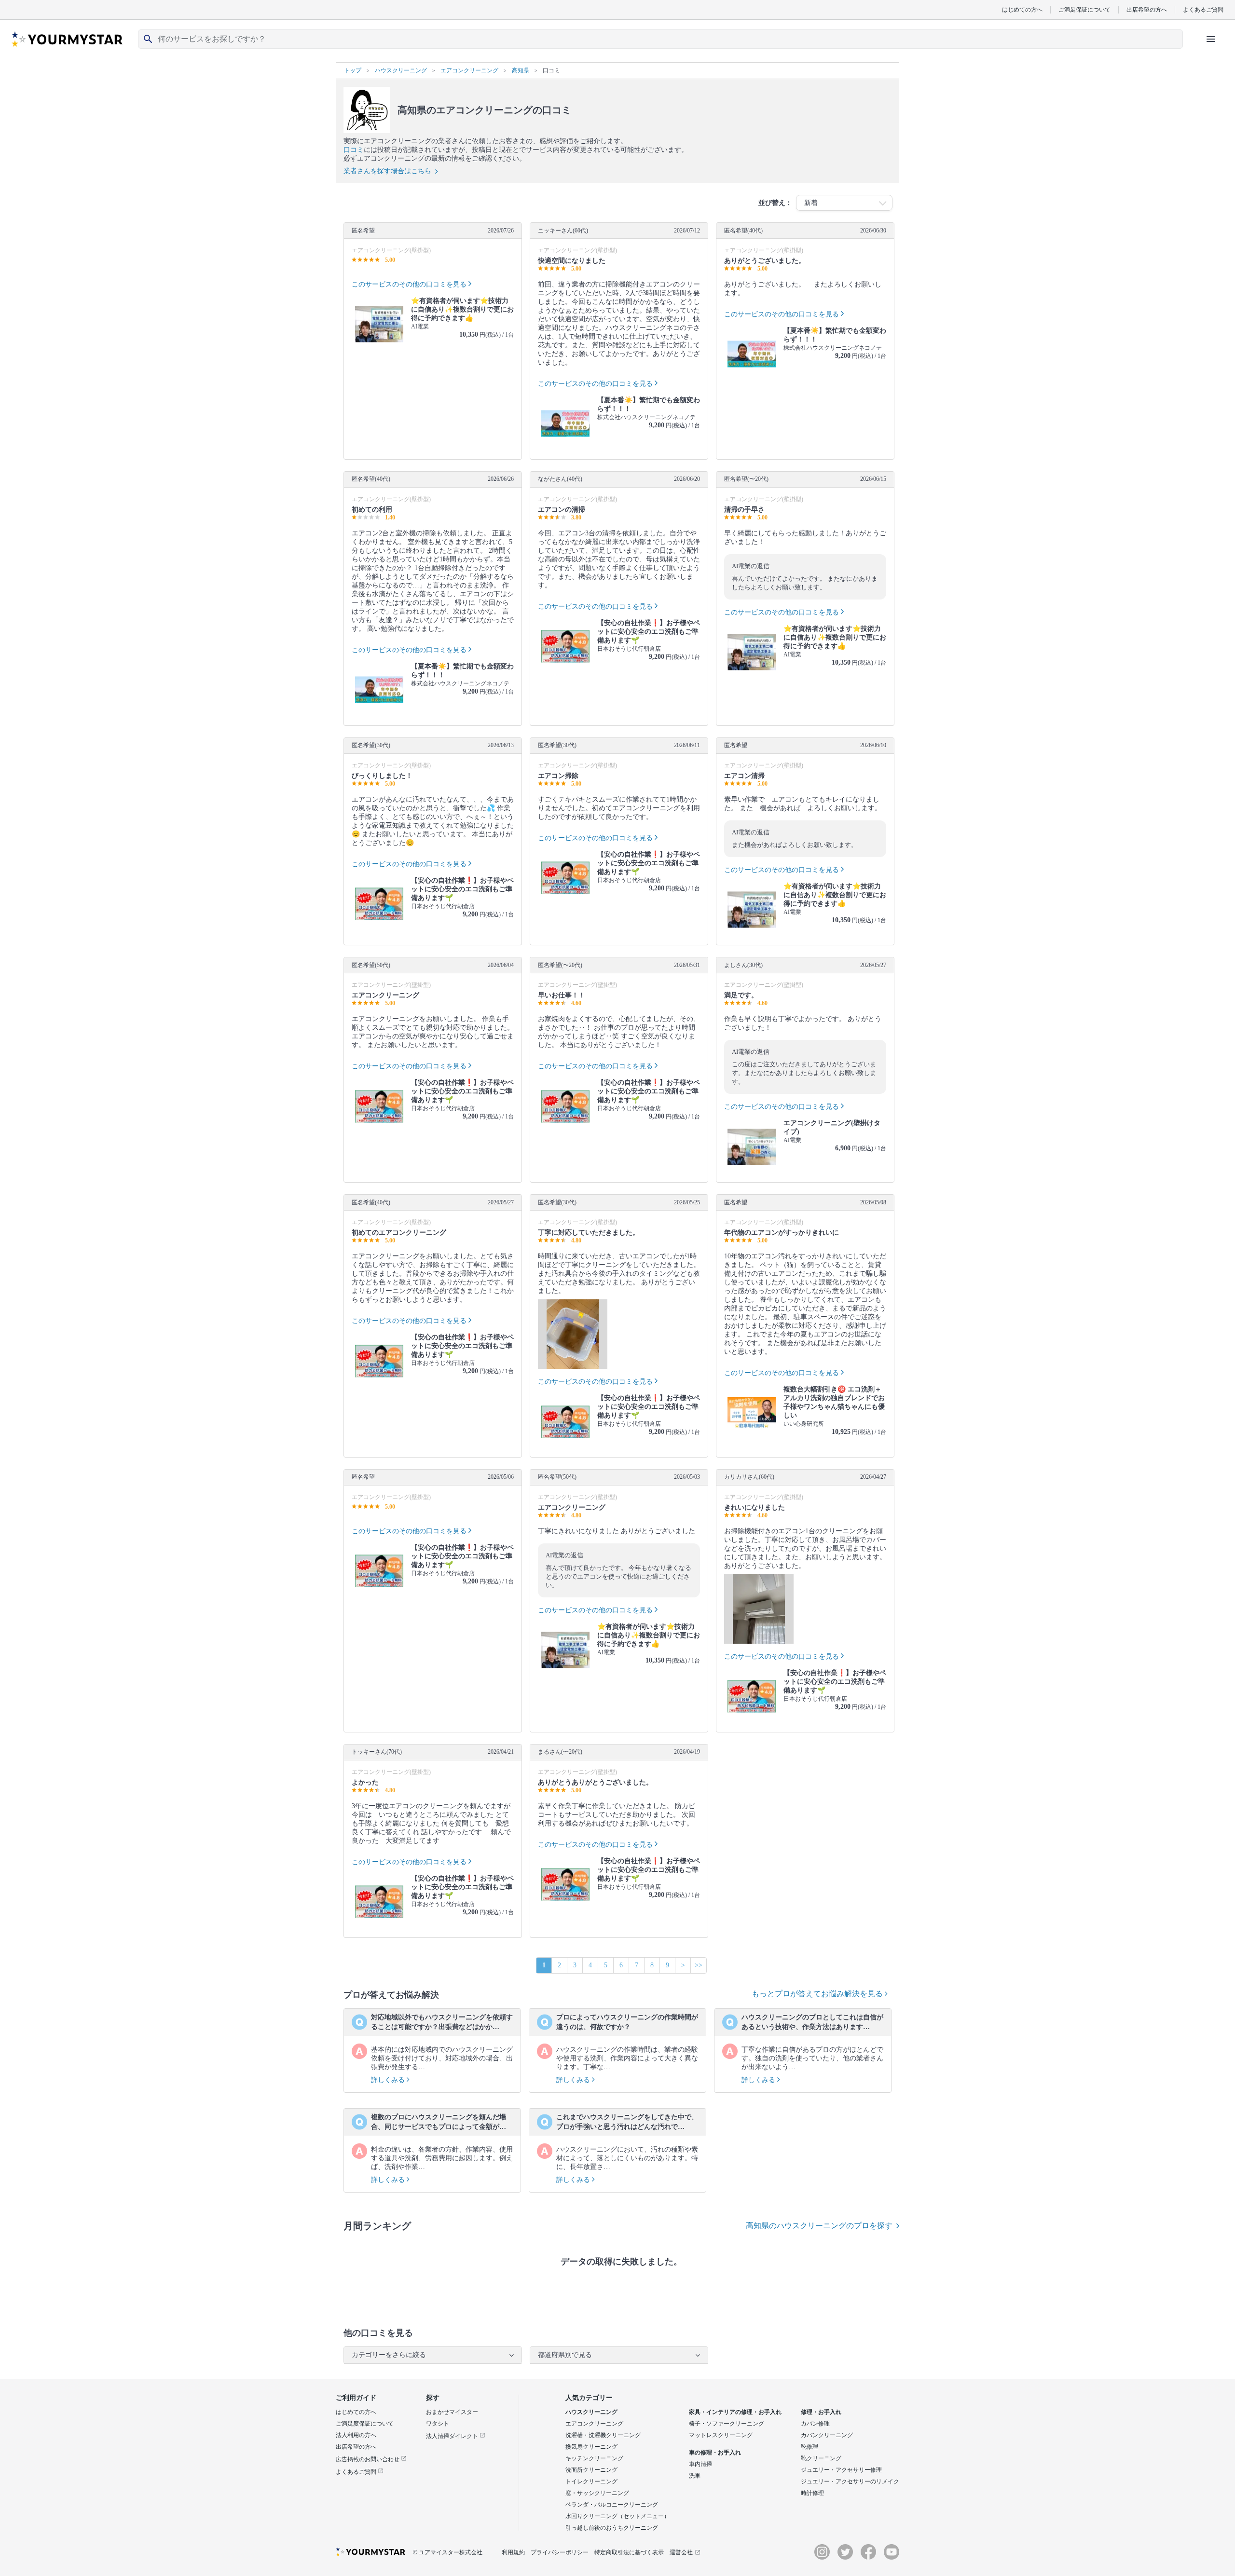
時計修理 (812, 2493)
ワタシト (438, 2424)
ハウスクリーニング (591, 2412)
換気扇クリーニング (591, 2447)
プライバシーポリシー (560, 2552)
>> (699, 1965)
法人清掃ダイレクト (453, 2436)
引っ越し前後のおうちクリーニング (612, 2528)
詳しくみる (389, 2080)
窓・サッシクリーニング (597, 2493)
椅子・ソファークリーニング (727, 2424)
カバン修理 (815, 2424)
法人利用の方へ (356, 2435)
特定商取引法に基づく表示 (629, 2552)
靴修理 (810, 2447)
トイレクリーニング (591, 2481)
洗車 (695, 2476)
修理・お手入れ (821, 2412)
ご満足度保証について (365, 2424)
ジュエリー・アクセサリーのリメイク (850, 2481)
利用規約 (513, 2552)
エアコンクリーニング (594, 2424)
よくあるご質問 (1203, 9)
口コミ (354, 150)
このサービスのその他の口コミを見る (409, 284)
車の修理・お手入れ (715, 2453)
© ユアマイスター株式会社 (448, 2552)
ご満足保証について (1084, 9)
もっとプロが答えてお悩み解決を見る (818, 1994)
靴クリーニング (821, 2458)
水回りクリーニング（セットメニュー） (617, 2516)
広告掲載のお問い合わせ (368, 2459)
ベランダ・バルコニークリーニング (612, 2505)
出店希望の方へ (1147, 9)
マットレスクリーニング (721, 2435)
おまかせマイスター (452, 2412)
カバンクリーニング (827, 2435)
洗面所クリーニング (591, 2470)
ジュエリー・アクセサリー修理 (841, 2470)
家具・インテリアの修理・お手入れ (735, 2412)
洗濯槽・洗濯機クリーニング (603, 2435)
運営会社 (681, 2552)
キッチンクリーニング (594, 2458)
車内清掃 (700, 2464)
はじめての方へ (1022, 9)
